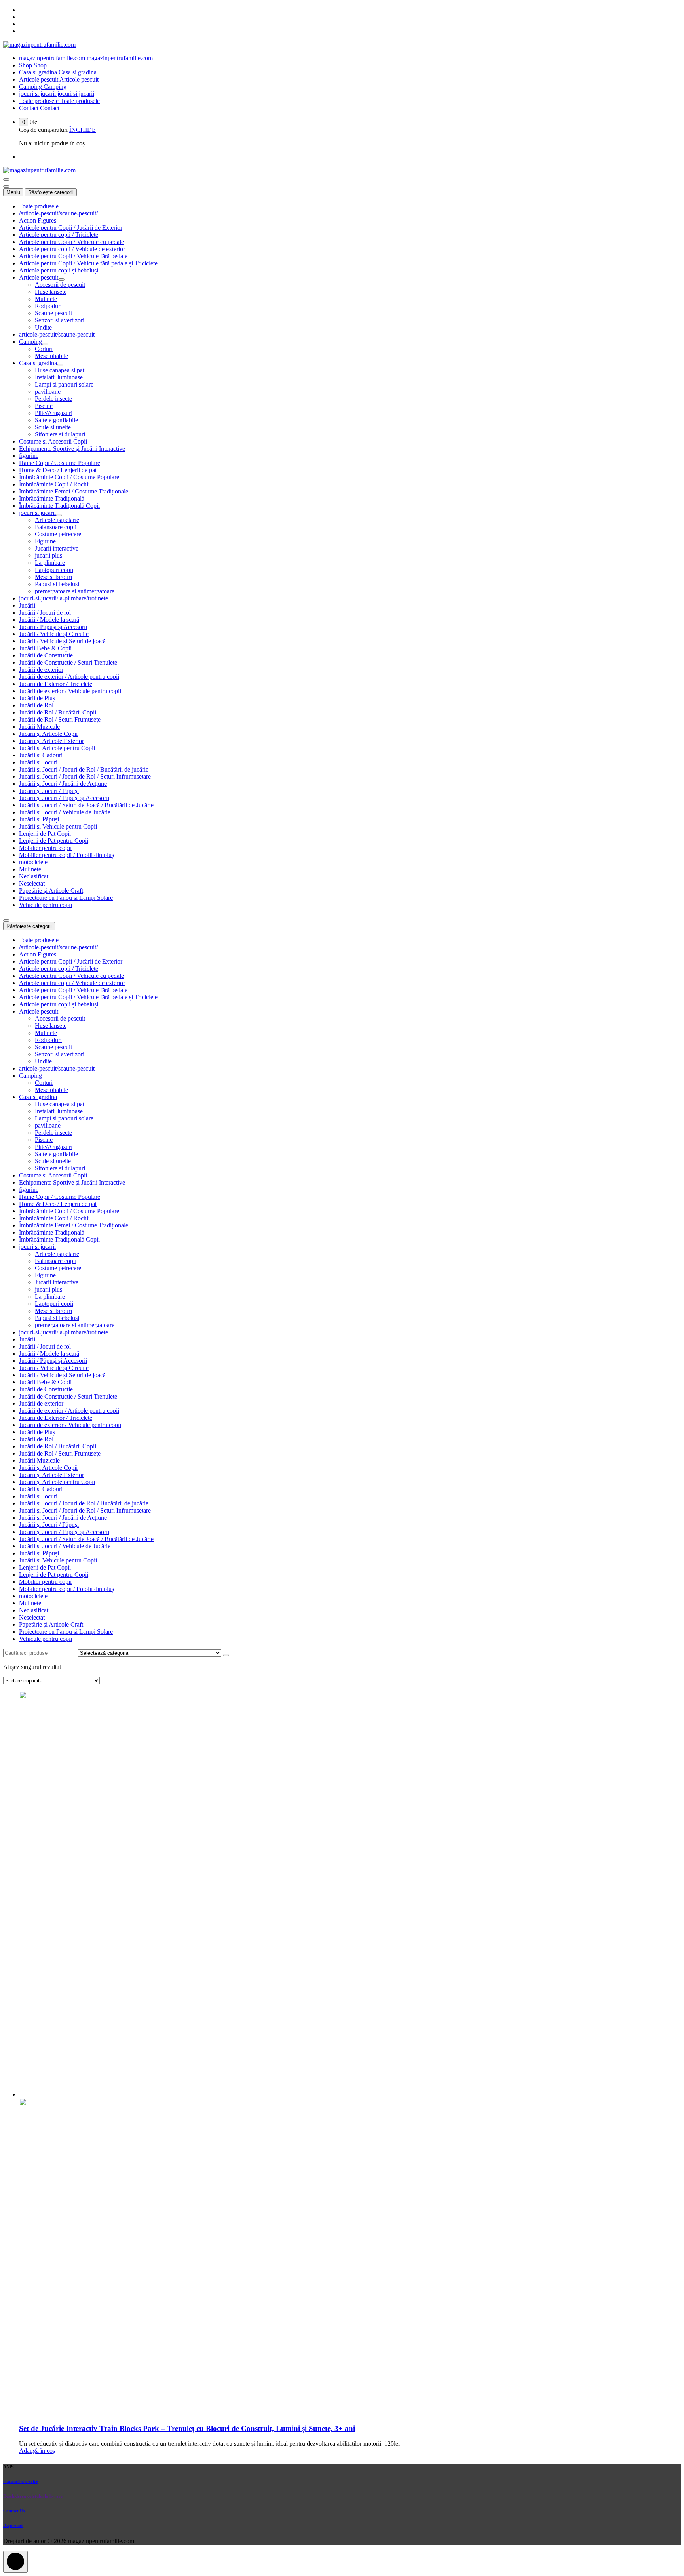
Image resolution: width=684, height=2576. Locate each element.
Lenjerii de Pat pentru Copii (54, 841)
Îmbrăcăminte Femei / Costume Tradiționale (74, 491)
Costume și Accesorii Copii (53, 441)
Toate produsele (39, 206)
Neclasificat (34, 876)
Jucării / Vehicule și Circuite (54, 634)
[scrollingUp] (15, 2562)
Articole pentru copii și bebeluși (59, 270)
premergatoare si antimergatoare (75, 591)
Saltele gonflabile (56, 420)
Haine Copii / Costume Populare (60, 463)
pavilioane (48, 392)
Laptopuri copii (54, 570)
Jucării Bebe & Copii (45, 648)
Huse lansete (51, 292)
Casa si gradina (38, 363)
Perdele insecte (53, 399)
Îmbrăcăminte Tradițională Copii (59, 506)
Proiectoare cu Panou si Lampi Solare (66, 898)
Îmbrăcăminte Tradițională (52, 498)
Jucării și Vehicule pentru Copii (58, 826)
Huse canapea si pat (60, 370)
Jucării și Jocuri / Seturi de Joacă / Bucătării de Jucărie (86, 805)
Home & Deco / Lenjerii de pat (58, 470)
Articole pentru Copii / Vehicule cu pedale (71, 242)
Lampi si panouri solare (64, 384)
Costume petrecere (58, 534)
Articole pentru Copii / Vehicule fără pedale (73, 256)
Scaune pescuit (53, 313)
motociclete (33, 862)
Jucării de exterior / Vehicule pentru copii (70, 691)
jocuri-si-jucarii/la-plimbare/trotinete (64, 598)
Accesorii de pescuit (60, 285)
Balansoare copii (56, 527)
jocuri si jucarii (37, 513)
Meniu (13, 192)
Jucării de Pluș (37, 698)
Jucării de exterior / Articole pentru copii (69, 677)
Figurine (45, 541)
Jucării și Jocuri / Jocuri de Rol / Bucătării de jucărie (84, 769)
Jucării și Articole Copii (48, 734)
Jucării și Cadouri (41, 755)
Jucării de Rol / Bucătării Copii (58, 712)
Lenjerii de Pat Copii (45, 834)
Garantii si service (21, 2481)
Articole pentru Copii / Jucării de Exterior (71, 228)
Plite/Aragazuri (54, 413)
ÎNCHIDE (83, 130)
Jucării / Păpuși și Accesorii (53, 627)
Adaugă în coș (37, 2451)
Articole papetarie (57, 520)
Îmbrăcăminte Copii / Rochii (54, 484)
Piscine (44, 406)
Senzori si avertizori (60, 320)
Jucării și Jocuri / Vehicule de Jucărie (65, 812)
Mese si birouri (53, 577)
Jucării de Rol (36, 705)
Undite (43, 327)
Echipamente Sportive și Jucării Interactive (72, 449)
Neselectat (32, 883)
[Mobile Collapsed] (61, 280)
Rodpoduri (48, 306)
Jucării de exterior (41, 670)
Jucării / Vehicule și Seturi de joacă (62, 641)
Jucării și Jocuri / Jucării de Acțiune (63, 784)
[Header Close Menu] (6, 187)
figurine (29, 456)
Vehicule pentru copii (46, 905)
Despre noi (13, 2525)
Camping (30, 342)
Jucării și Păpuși (39, 819)
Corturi (44, 349)
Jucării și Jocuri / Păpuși (49, 791)
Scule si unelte (53, 427)
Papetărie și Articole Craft (51, 891)
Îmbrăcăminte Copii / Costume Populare (69, 477)
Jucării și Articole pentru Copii (57, 748)
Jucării (27, 605)
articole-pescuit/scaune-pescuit (57, 334)
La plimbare (50, 563)
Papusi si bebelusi (57, 584)
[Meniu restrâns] (6, 179)
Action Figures (38, 220)
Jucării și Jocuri (38, 762)
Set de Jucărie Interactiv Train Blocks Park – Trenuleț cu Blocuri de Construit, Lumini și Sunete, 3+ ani (187, 2428)
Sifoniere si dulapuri (60, 434)
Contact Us (14, 2511)
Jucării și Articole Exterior (51, 741)
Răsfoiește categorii (51, 192)
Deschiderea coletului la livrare (33, 2496)
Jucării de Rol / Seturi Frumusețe (60, 719)
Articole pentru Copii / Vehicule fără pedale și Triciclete (88, 263)
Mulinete (46, 299)
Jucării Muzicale (39, 727)
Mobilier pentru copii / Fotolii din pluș (66, 855)
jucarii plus (48, 555)
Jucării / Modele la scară (49, 620)
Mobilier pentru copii (45, 848)
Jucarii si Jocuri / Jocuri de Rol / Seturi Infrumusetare (85, 776)
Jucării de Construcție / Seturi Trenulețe (68, 662)
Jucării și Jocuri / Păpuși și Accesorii (64, 798)
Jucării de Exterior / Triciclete (56, 684)
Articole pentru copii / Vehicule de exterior (72, 249)
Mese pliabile (51, 356)
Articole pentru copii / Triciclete (59, 235)
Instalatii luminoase (59, 377)
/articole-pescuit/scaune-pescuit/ (58, 213)
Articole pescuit (39, 277)
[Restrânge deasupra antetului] (6, 920)
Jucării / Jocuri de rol (45, 613)
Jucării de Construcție (46, 655)
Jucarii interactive (57, 548)
